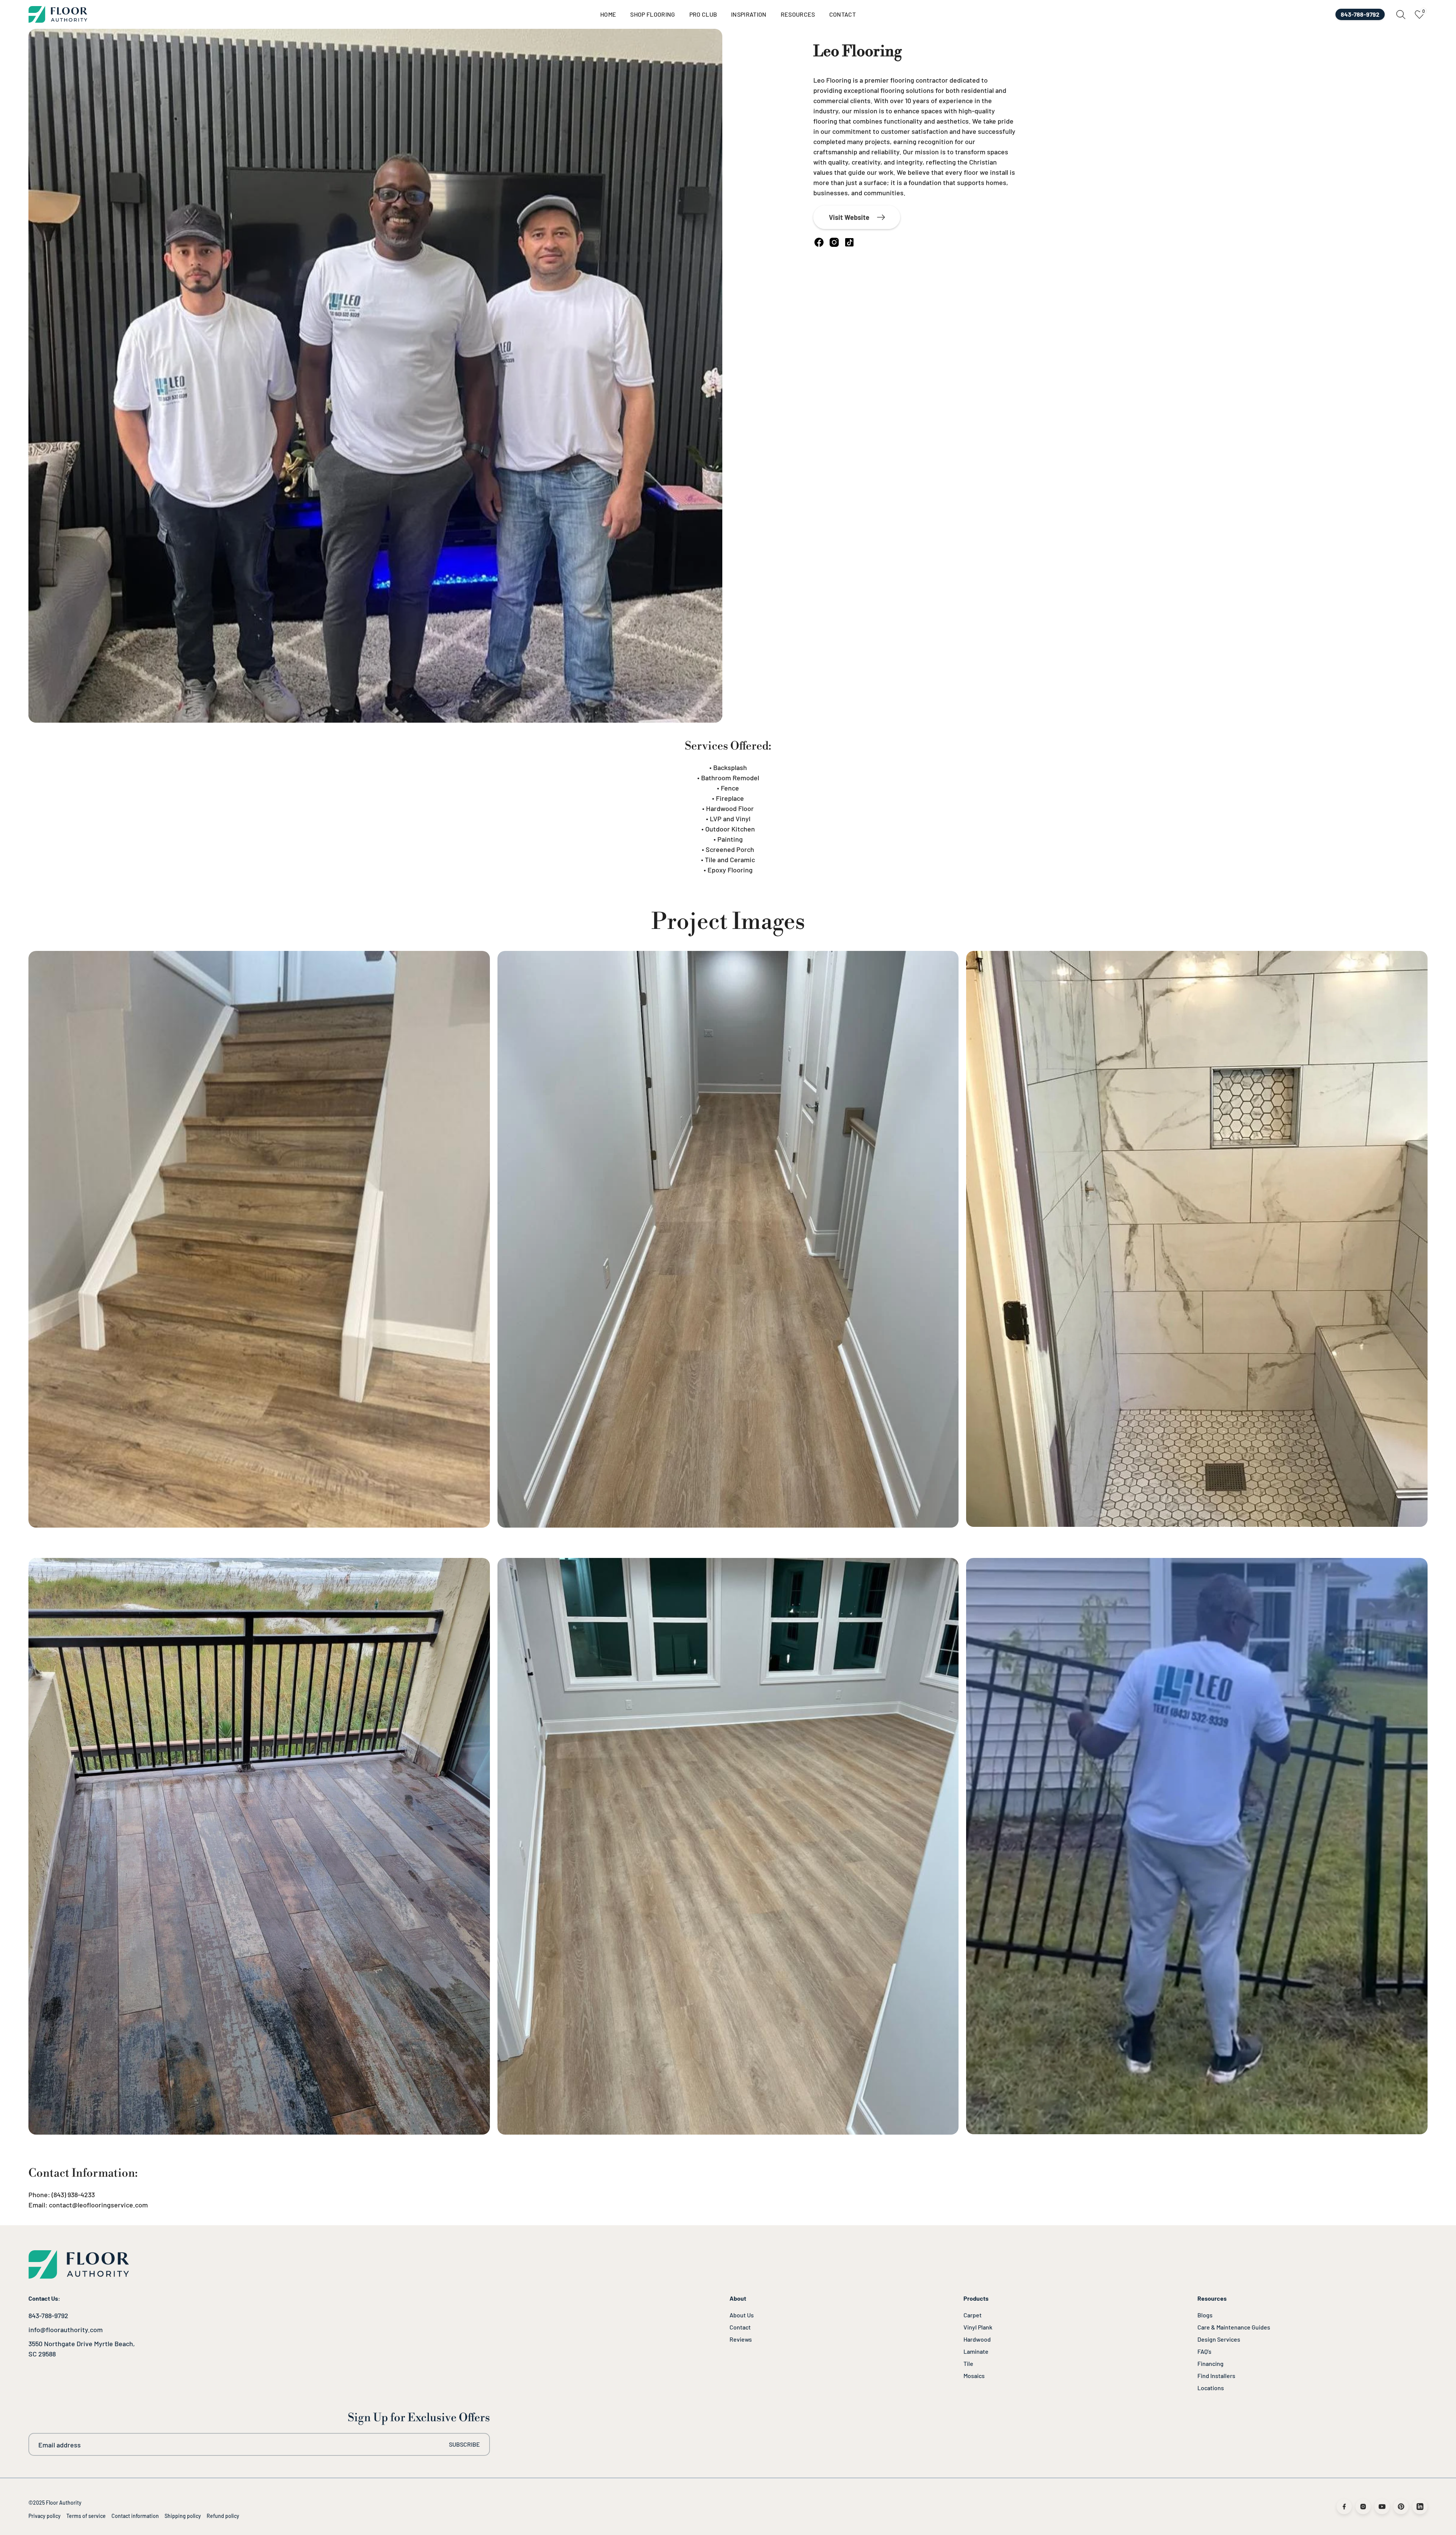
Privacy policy (45, 2516)
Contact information (135, 2516)
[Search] (1401, 15)
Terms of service (86, 2516)
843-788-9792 (48, 2315)
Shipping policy (183, 2516)
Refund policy (223, 2516)
